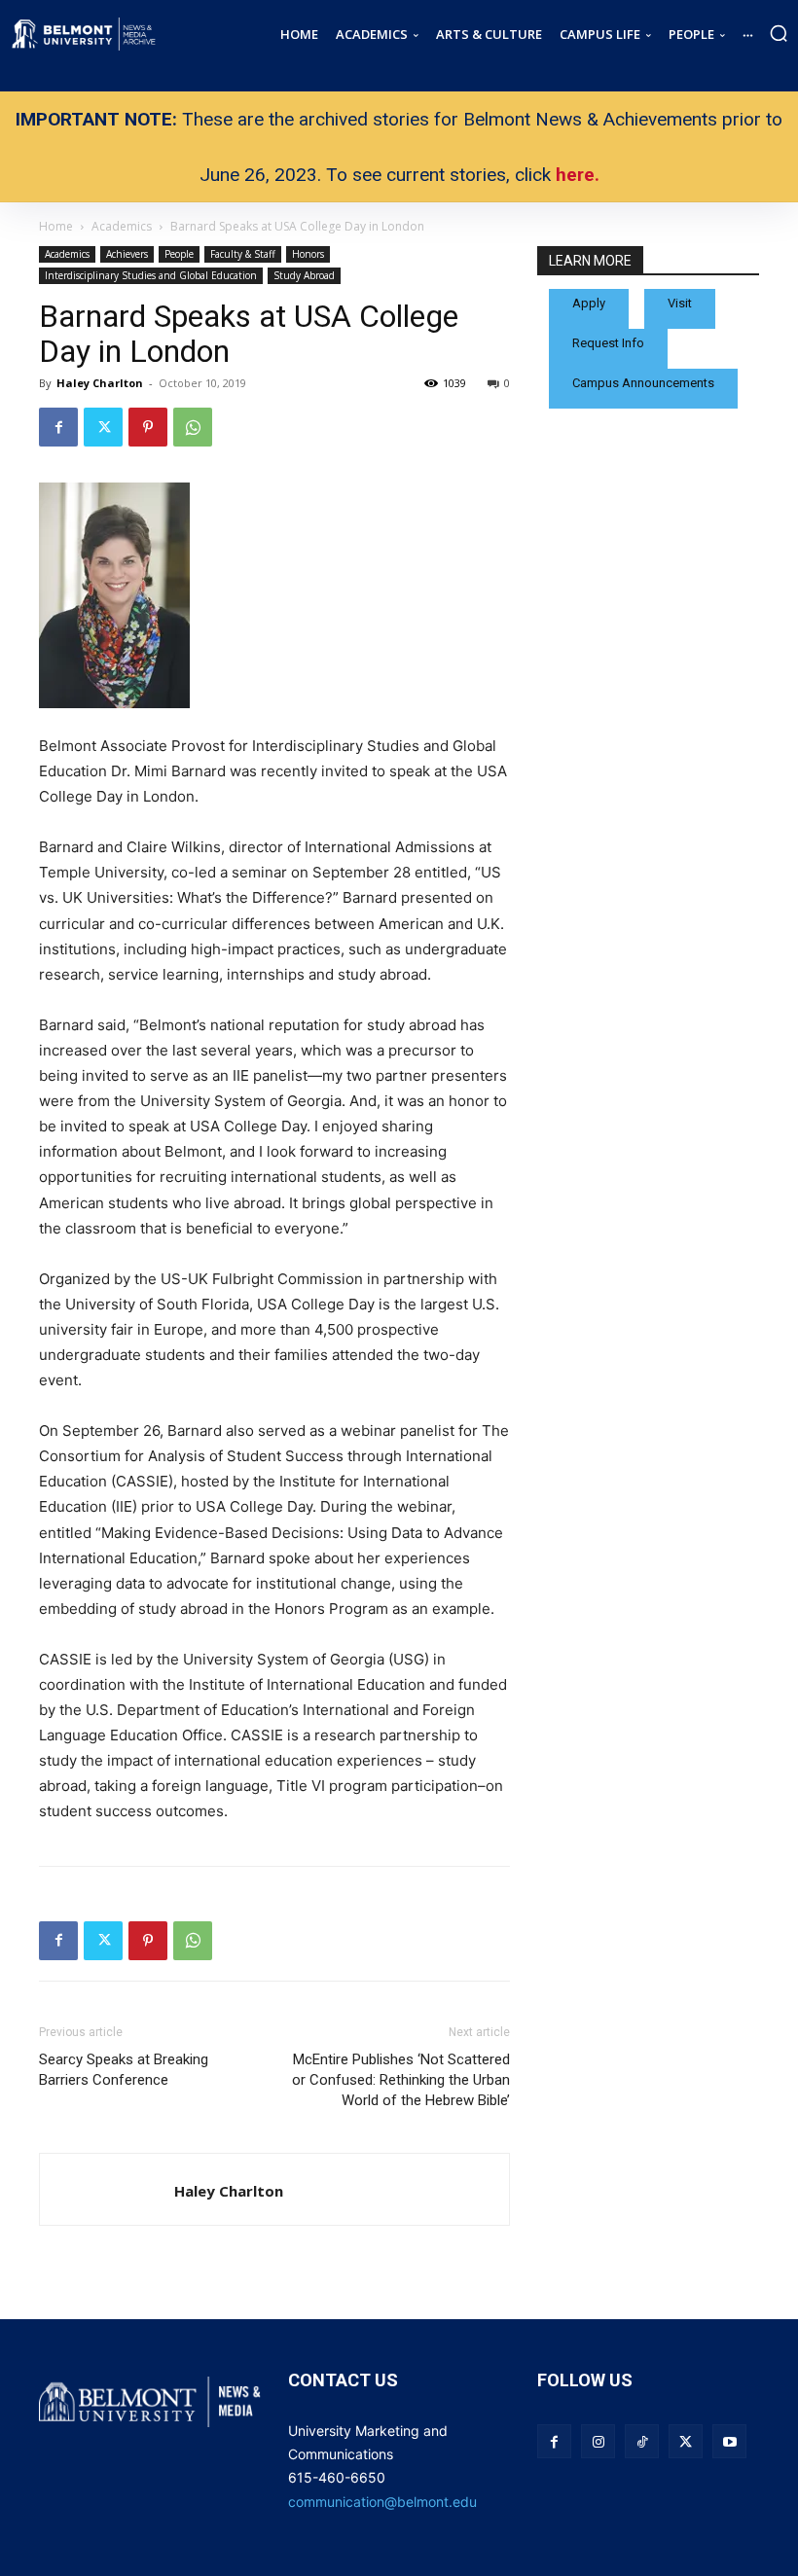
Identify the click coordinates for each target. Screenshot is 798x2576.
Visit (680, 303)
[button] (779, 33)
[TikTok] (642, 2441)
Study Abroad (304, 275)
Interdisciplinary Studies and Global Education (151, 275)
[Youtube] (729, 2441)
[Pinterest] (148, 427)
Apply (589, 303)
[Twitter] (103, 427)
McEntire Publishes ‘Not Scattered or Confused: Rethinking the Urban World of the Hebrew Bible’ (401, 2080)
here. (578, 175)
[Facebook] (58, 427)
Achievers (127, 254)
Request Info (608, 343)
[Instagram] (598, 2441)
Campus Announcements (643, 383)
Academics (67, 254)
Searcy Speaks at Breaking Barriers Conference (124, 2070)
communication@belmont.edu (382, 2502)
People (179, 254)
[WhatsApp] (193, 427)
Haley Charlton (100, 383)
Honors (308, 254)
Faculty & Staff (243, 254)
